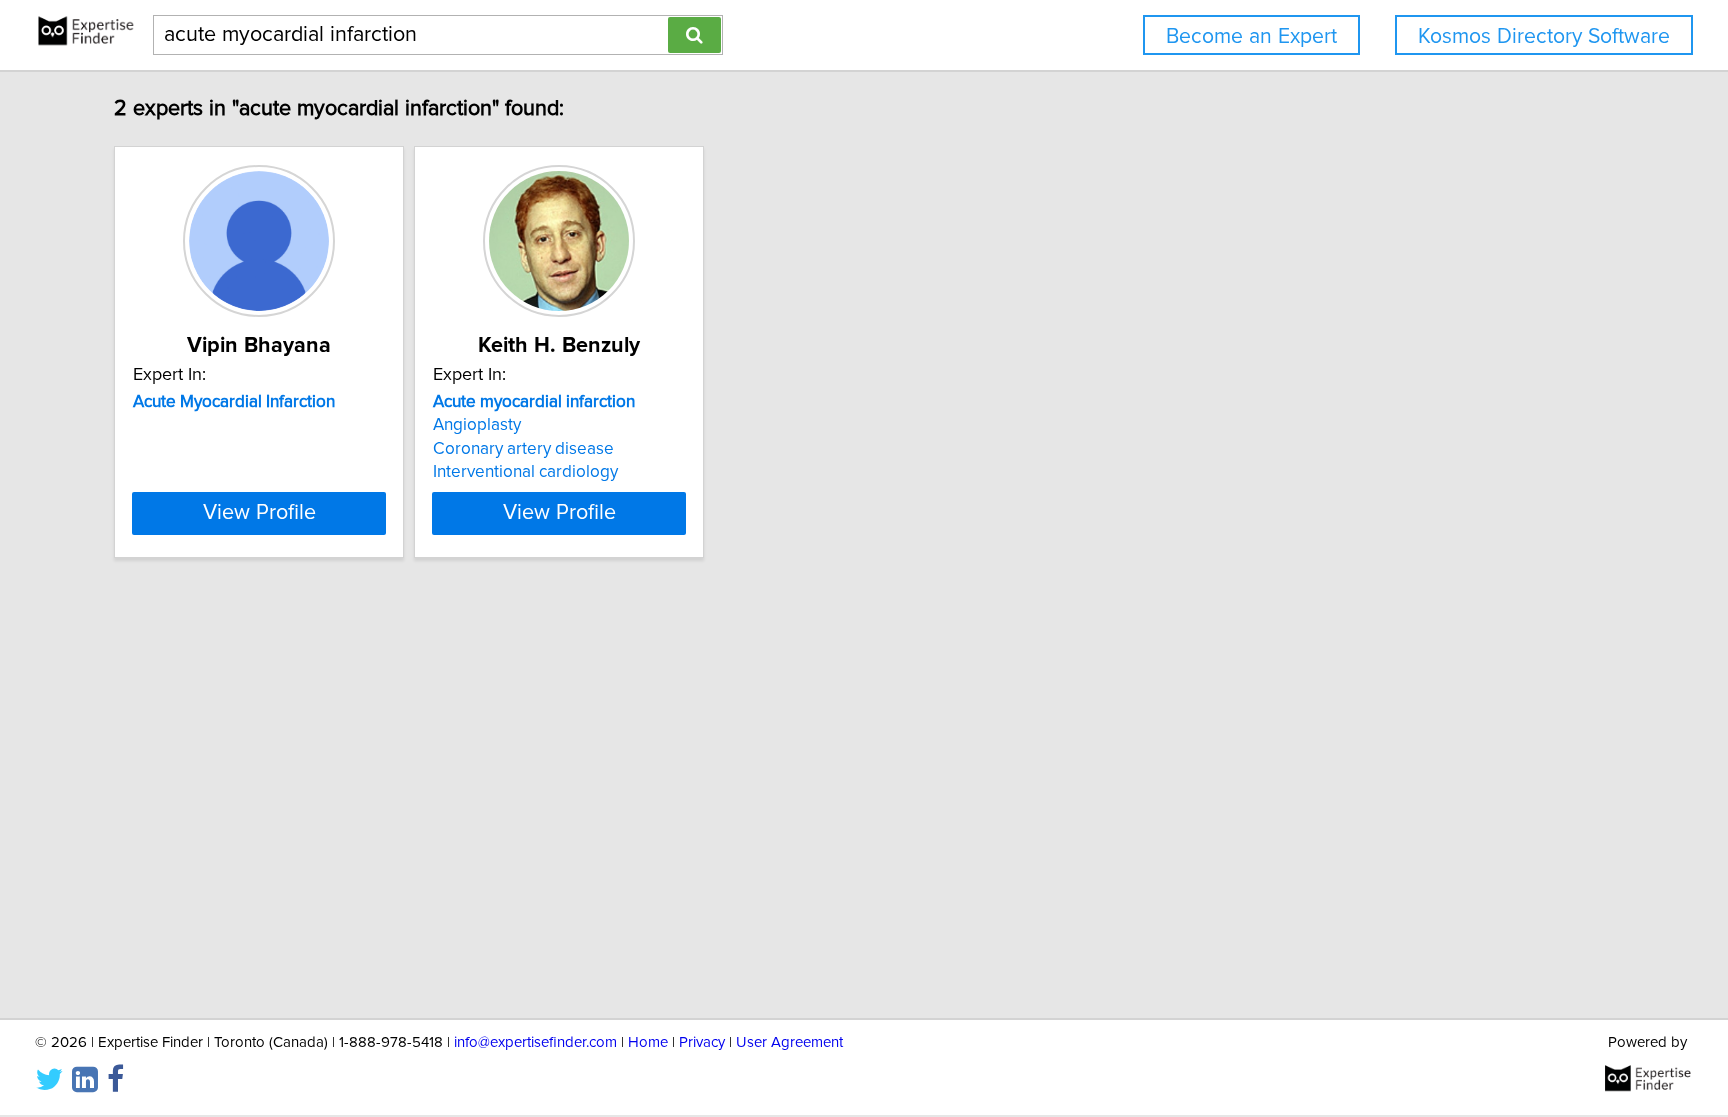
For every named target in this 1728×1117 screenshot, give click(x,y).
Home (648, 1042)
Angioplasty (477, 425)
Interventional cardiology (525, 472)
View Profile (259, 513)
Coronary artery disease (523, 449)
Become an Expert (1251, 36)
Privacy (702, 1042)
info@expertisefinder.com (535, 1042)
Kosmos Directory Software (1544, 36)
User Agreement (789, 1042)
